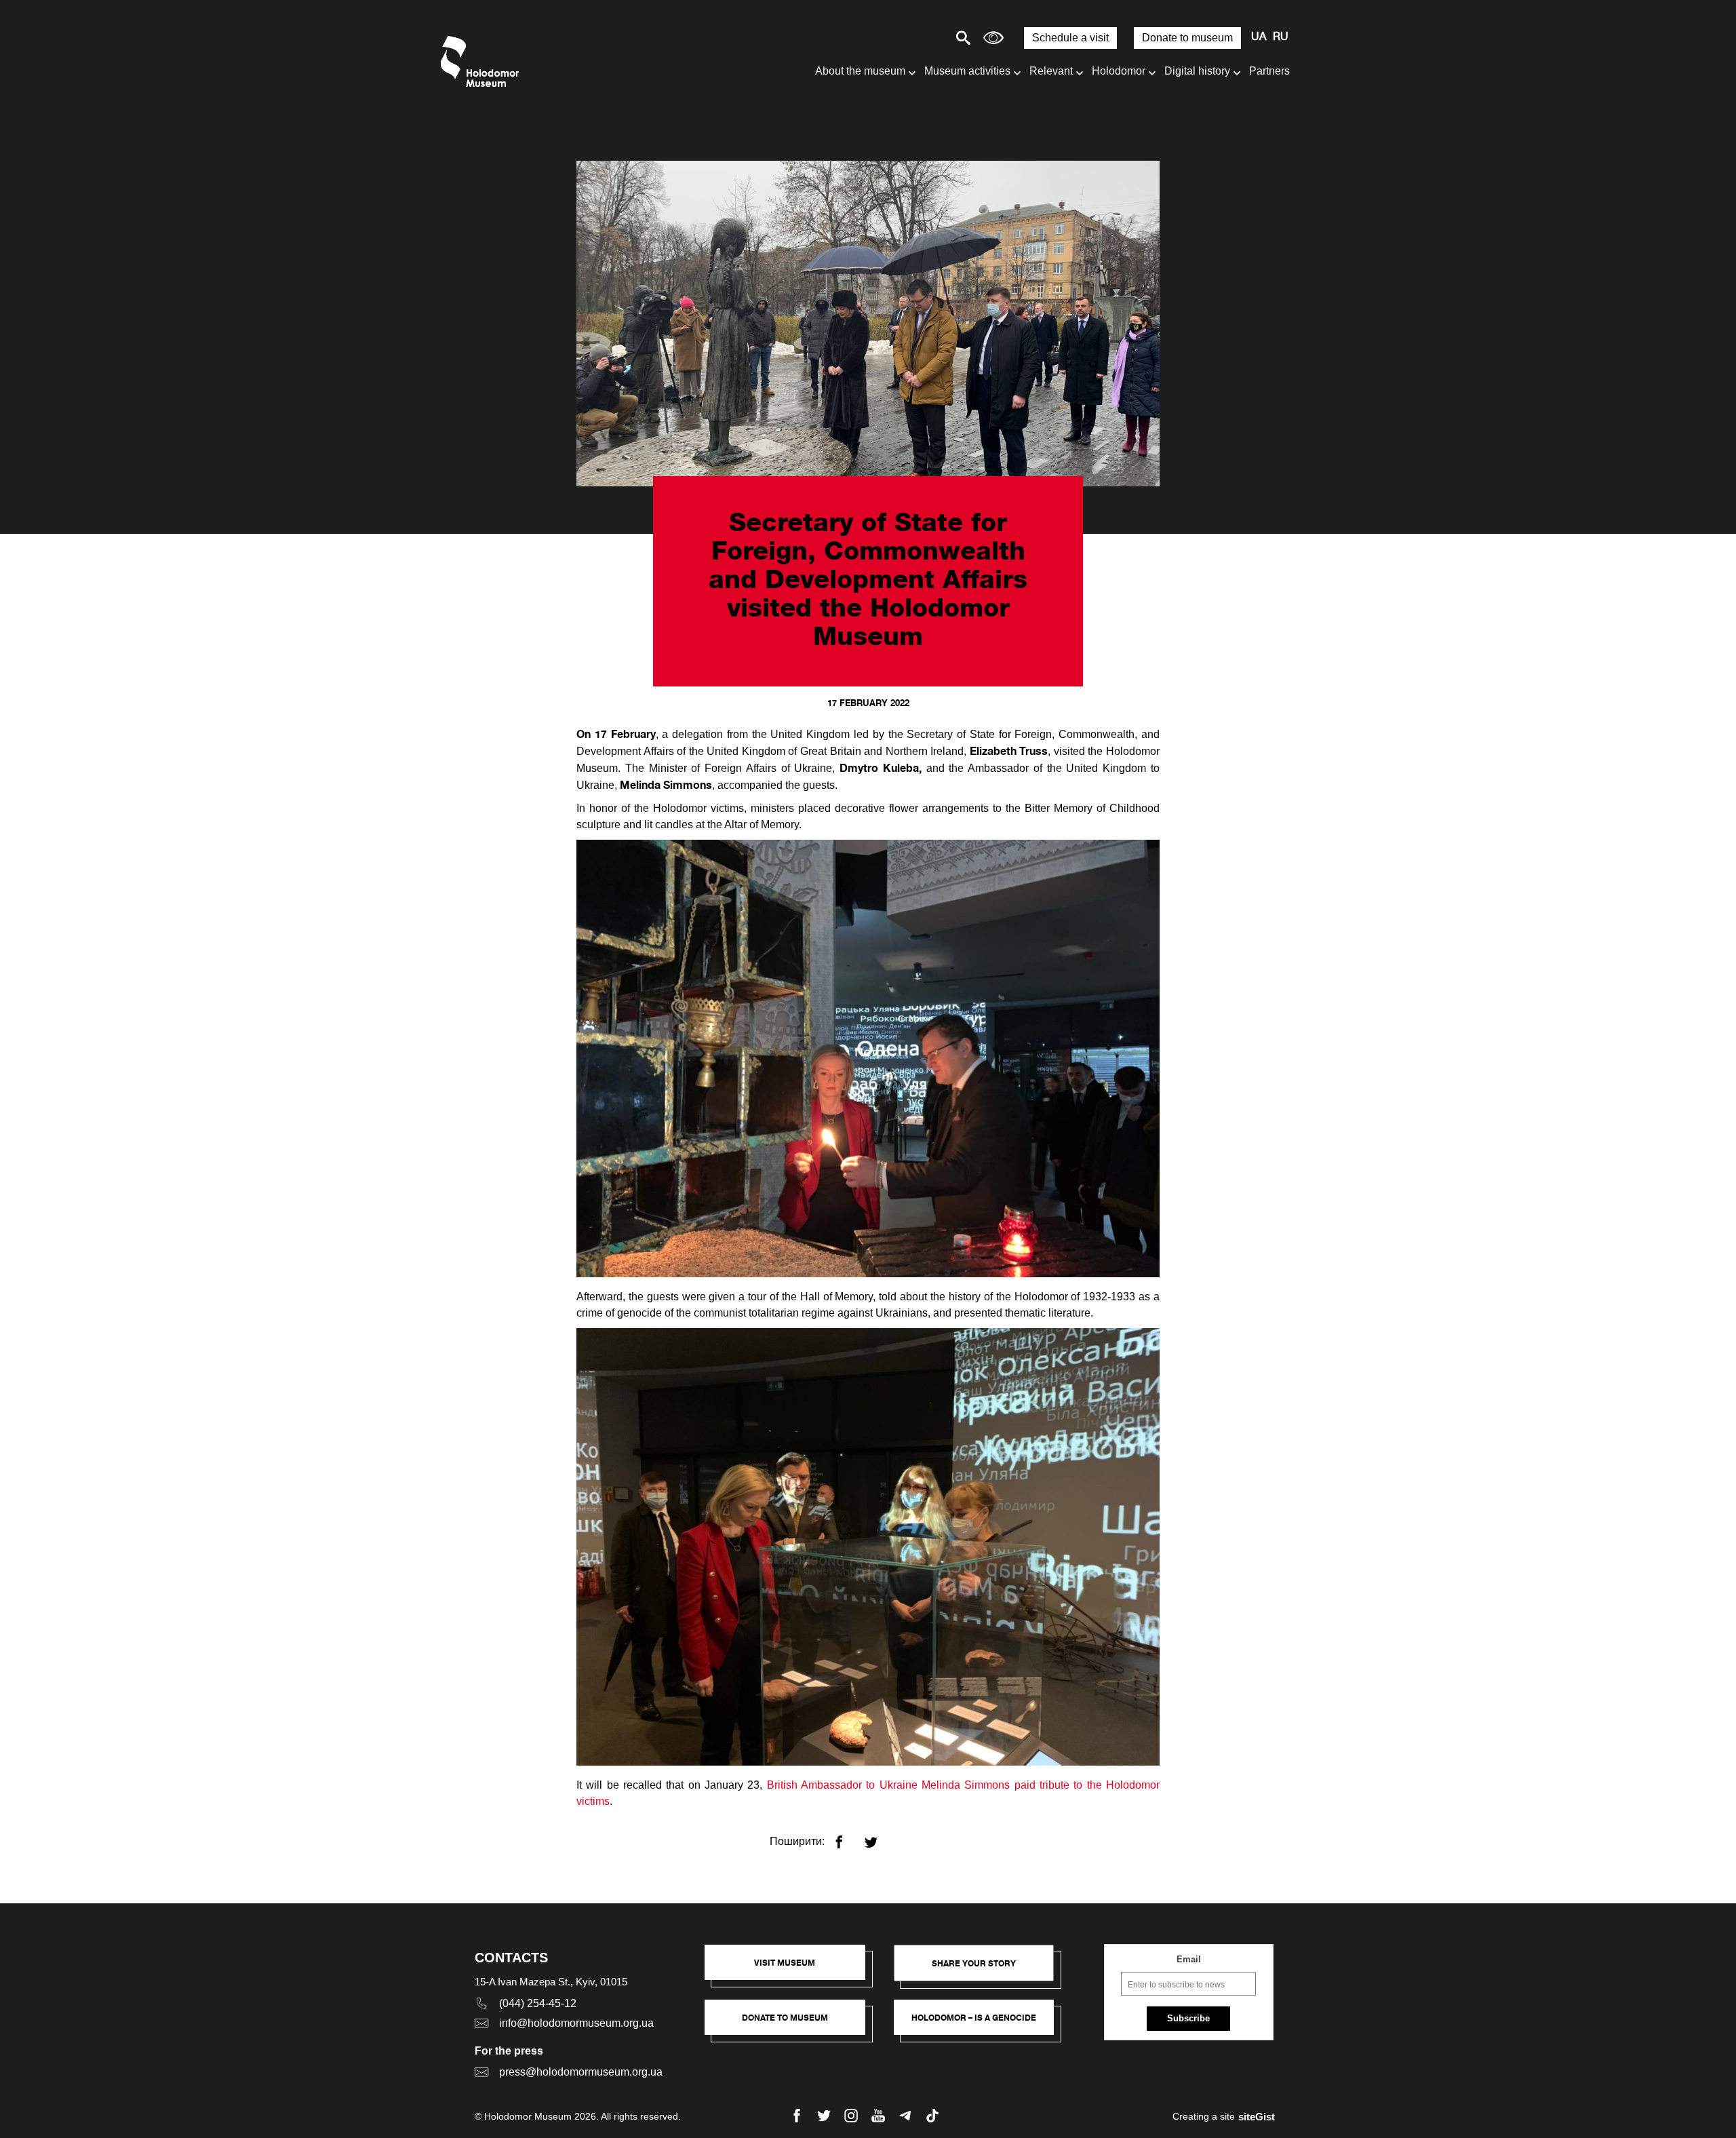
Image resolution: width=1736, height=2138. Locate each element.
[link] (792, 2024)
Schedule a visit (1070, 38)
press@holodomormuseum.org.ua (581, 2072)
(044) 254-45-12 (538, 2003)
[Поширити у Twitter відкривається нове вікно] (879, 1836)
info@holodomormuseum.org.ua (576, 2023)
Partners (1269, 71)
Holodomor (1119, 71)
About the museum (860, 71)
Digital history (1197, 71)
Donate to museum (1187, 38)
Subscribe (1188, 2018)
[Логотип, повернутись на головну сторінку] (483, 61)
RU (1281, 37)
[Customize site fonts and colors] (993, 38)
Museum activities (967, 71)
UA (1259, 37)
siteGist (1257, 2117)
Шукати (916, 38)
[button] (792, 1969)
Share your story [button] (974, 1963)
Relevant (1051, 71)
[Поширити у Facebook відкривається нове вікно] (847, 1836)
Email (1189, 1959)
